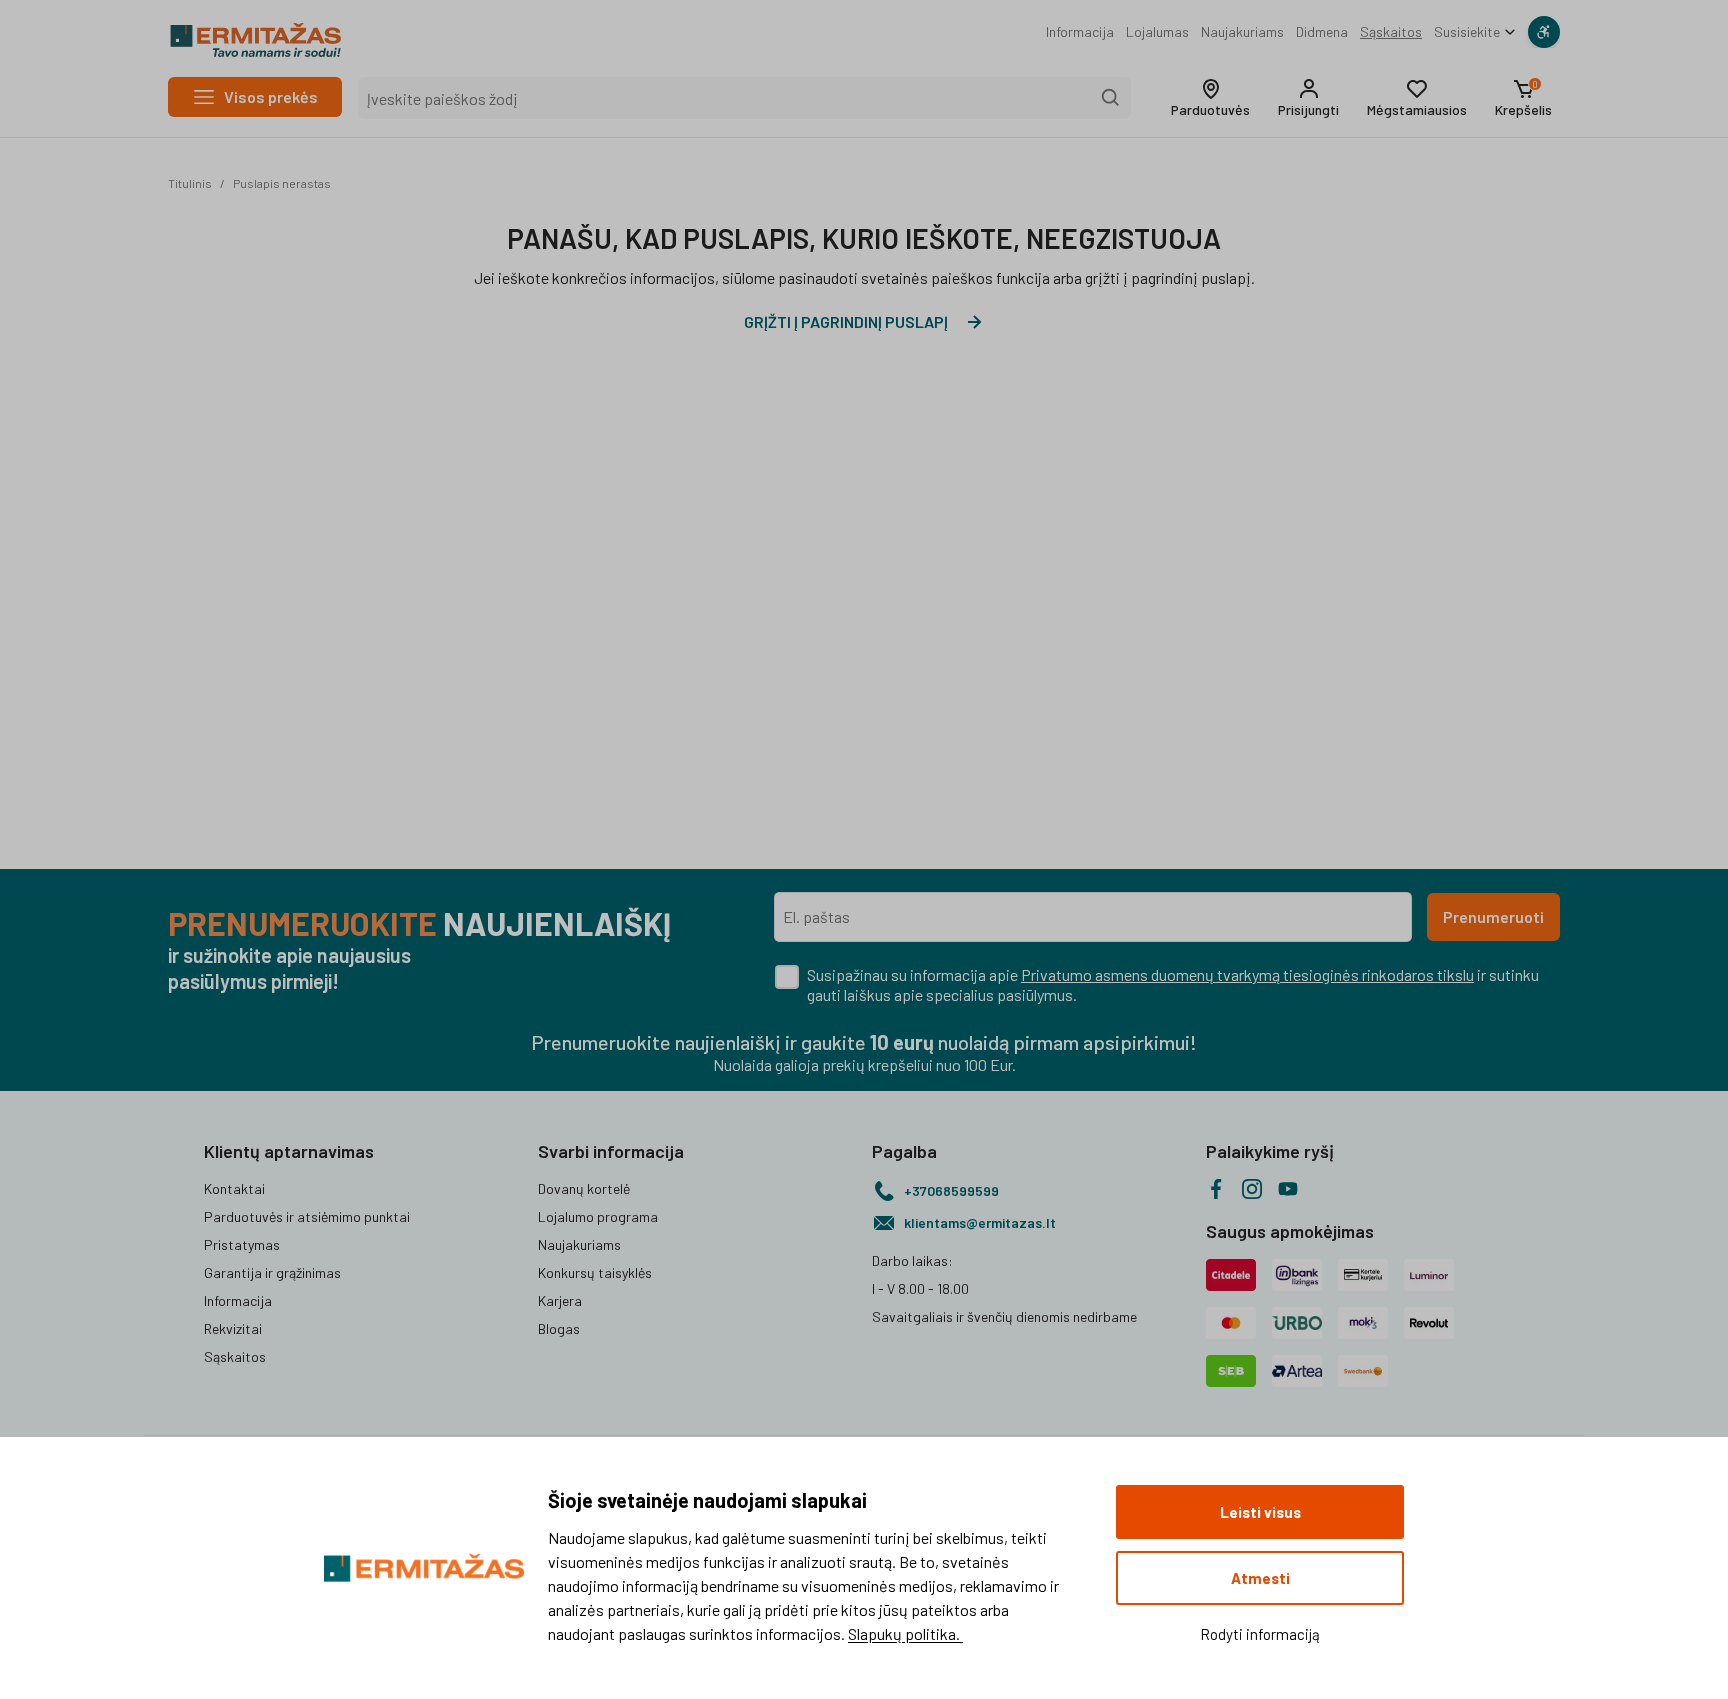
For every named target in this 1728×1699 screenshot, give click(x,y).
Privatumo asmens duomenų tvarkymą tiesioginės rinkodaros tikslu (1247, 974)
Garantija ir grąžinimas (272, 1272)
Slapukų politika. (905, 1633)
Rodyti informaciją (1260, 1634)
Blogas (559, 1328)
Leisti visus (1260, 1512)
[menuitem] (1080, 32)
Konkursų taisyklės (595, 1272)
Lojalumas (1157, 31)
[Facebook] (1216, 1189)
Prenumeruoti (1493, 916)
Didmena (1322, 31)
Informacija (1080, 31)
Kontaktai (234, 1188)
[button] (1210, 98)
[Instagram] (1252, 1189)
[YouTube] (1288, 1189)
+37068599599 (951, 1190)
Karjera (560, 1300)
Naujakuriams (1242, 31)
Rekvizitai (233, 1328)
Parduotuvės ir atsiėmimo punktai (307, 1216)
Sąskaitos (1391, 31)
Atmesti (1260, 1578)
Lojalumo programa (598, 1216)
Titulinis (190, 183)
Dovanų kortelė (584, 1188)
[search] (1111, 98)
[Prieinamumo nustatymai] (1544, 32)
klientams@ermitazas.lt (980, 1222)
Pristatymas (242, 1244)
